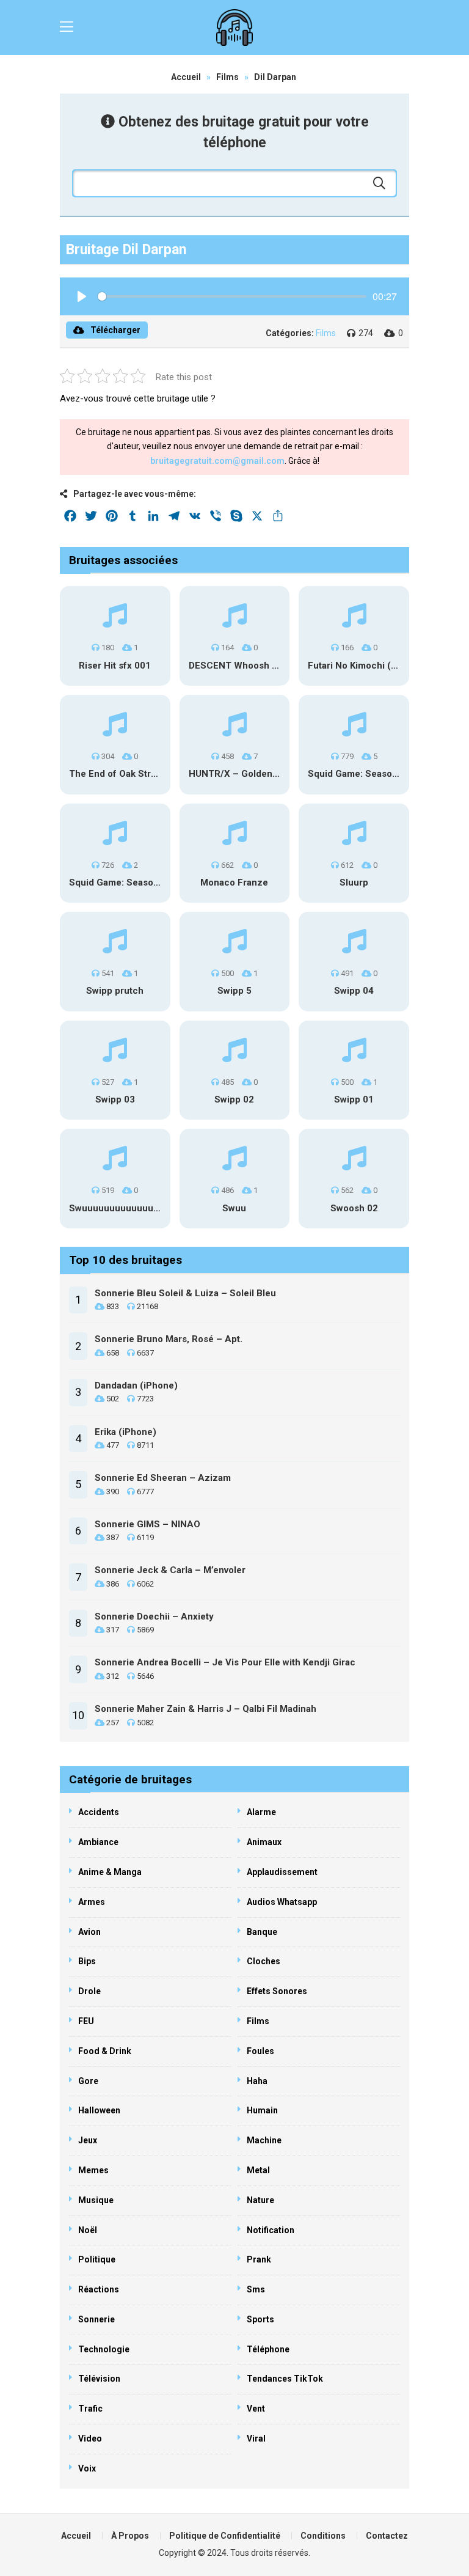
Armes (92, 1902)
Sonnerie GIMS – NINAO (147, 1524)
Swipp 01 (354, 1099)
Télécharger (115, 330)
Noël (88, 2230)
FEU (86, 2021)
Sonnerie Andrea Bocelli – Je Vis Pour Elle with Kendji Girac (225, 1662)
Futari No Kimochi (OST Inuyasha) (381, 666)
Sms (256, 2289)
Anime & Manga (110, 1872)
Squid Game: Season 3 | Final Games (387, 774)
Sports (260, 2319)
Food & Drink (105, 2051)
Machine (264, 2140)
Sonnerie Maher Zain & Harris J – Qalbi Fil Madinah (205, 1709)
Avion (89, 1932)
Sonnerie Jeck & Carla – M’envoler (170, 1570)
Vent (256, 2409)
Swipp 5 (234, 991)
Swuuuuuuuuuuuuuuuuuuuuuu (136, 1208)
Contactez (387, 2536)
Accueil (186, 77)
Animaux (264, 1842)
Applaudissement (282, 1872)
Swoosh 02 (354, 1208)
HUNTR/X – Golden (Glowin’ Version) (269, 774)
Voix (87, 2468)
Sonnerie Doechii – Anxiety (154, 1616)
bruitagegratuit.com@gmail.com (217, 461)
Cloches (264, 1961)
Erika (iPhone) (125, 1432)
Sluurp (354, 883)
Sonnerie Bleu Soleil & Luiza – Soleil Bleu (185, 1293)
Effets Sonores (277, 1991)
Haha (257, 2081)
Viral (256, 2438)
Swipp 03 (115, 1099)
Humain (262, 2110)
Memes (93, 2170)
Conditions (323, 2536)
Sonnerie (96, 2319)
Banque (262, 1932)
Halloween (99, 2110)
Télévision (99, 2379)
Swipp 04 (354, 991)
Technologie (104, 2349)
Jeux (88, 2140)
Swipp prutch (115, 991)
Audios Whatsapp (282, 1902)
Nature (260, 2200)
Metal (258, 2170)
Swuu (234, 1208)
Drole (89, 1991)
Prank (259, 2259)
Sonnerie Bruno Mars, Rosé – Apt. (169, 1339)
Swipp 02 (234, 1099)
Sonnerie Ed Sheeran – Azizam (163, 1478)
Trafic (90, 2409)
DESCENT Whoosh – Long (245, 666)
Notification (271, 2230)
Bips (87, 1961)
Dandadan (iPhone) (136, 1385)
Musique (96, 2200)
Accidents (99, 1812)
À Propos (130, 2536)
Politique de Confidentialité (225, 2536)
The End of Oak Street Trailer (133, 774)
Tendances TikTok (285, 2379)
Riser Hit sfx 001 (115, 666)
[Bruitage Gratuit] (234, 28)
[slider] (232, 296)
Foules (260, 2051)
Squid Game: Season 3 (118, 883)
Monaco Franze (234, 883)
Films (227, 77)
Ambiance (98, 1842)
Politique (97, 2259)
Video (90, 2438)
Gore (88, 2081)
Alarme (261, 1812)
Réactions (99, 2289)
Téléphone (268, 2349)
